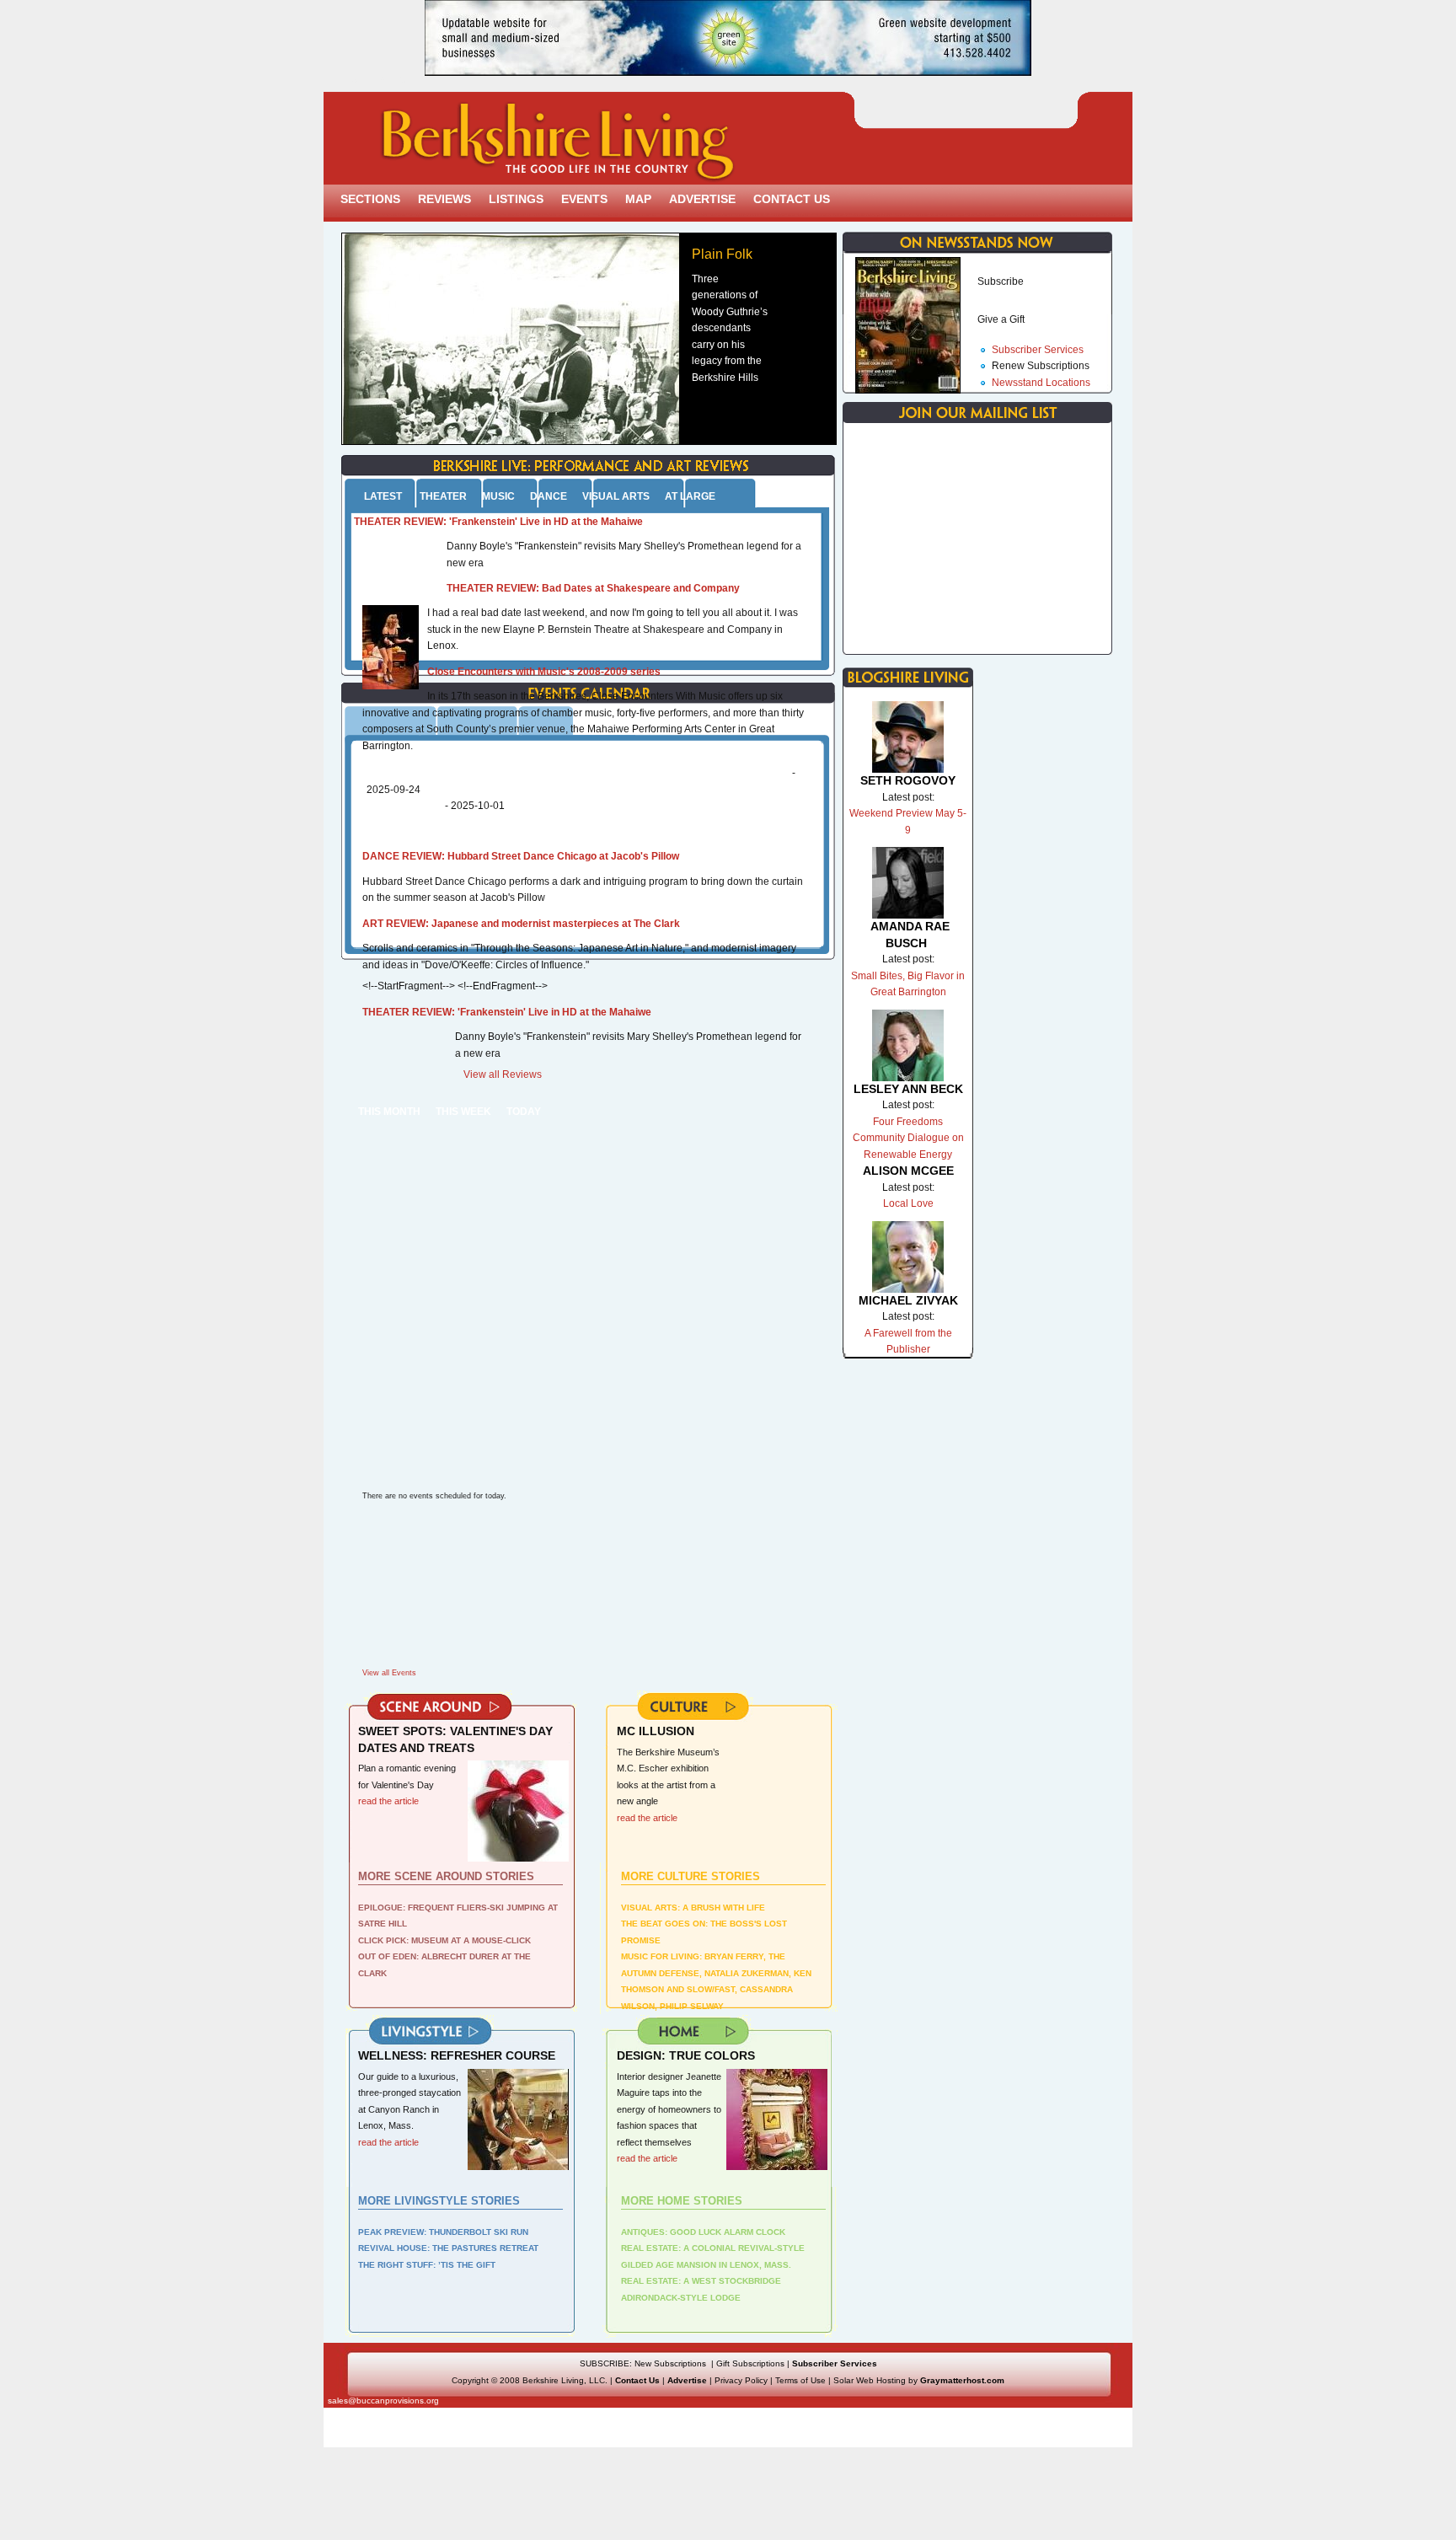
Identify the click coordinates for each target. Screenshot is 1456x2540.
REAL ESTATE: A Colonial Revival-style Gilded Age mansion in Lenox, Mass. (713, 2256)
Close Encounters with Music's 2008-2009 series (544, 672)
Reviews (444, 199)
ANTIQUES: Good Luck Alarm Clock (703, 2232)
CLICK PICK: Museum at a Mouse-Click (444, 1940)
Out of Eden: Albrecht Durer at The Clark (444, 1965)
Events (584, 199)
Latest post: (908, 797)
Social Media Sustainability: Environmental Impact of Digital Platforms (579, 773)
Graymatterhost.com (962, 2380)
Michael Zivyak (908, 1300)
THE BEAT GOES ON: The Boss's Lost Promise (704, 1932)
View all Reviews (503, 1074)
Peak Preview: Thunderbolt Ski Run (443, 2232)
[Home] (545, 173)
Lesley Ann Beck (908, 1089)
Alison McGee (908, 1171)
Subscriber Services (1038, 350)
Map (638, 199)
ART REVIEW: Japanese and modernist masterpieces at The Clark (521, 924)
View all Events (389, 1673)
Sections (370, 199)
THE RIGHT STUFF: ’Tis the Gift (427, 2265)
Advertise (702, 199)
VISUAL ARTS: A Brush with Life (693, 1908)
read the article (647, 1818)
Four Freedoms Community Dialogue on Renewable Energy (908, 1138)
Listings (516, 199)
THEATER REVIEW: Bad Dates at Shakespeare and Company (593, 588)
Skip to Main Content (390, 80)
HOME (701, 2035)
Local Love (908, 1203)
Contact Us (792, 199)
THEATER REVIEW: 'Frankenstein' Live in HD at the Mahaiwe (498, 522)
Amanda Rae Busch (910, 935)
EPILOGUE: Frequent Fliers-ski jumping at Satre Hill (458, 1916)
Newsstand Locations (1041, 383)
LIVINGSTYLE (442, 2035)
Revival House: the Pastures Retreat (448, 2248)
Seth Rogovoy (908, 780)
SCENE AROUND (442, 1710)
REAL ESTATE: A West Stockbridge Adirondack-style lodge (701, 2289)
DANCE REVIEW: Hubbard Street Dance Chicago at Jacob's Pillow (521, 856)
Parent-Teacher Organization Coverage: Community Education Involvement (580, 798)
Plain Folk (722, 254)
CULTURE (701, 1710)
